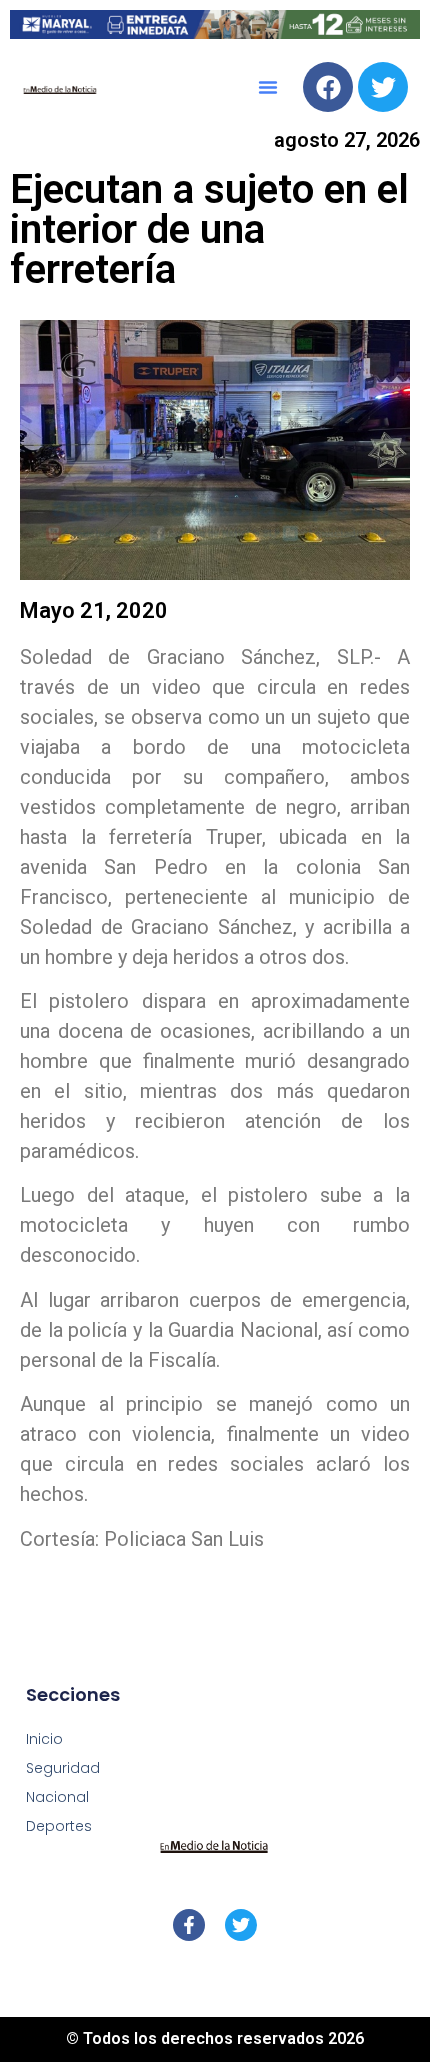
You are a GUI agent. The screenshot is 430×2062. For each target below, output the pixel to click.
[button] (268, 87)
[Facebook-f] (189, 1925)
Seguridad (63, 1768)
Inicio (44, 1739)
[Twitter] (383, 87)
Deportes (59, 1826)
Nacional (57, 1797)
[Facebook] (328, 87)
